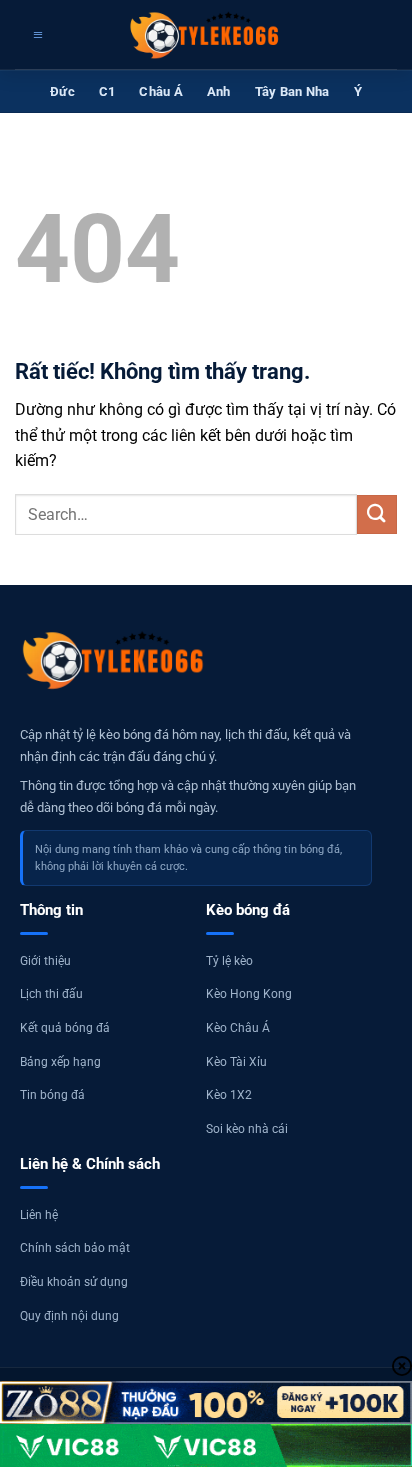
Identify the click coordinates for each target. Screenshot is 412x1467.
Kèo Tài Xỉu (236, 1062)
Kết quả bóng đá (65, 1028)
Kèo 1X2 (229, 1095)
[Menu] (35, 35)
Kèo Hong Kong (249, 994)
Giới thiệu (45, 961)
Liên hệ (39, 1215)
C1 (107, 91)
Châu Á (161, 91)
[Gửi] (377, 514)
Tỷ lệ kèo (229, 961)
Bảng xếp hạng (60, 1062)
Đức (62, 91)
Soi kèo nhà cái (247, 1129)
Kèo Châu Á (238, 1028)
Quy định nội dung (69, 1316)
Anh (219, 91)
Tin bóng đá (52, 1095)
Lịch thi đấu (51, 994)
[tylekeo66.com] (206, 35)
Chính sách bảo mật (75, 1248)
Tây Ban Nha (292, 91)
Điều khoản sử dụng (74, 1282)
